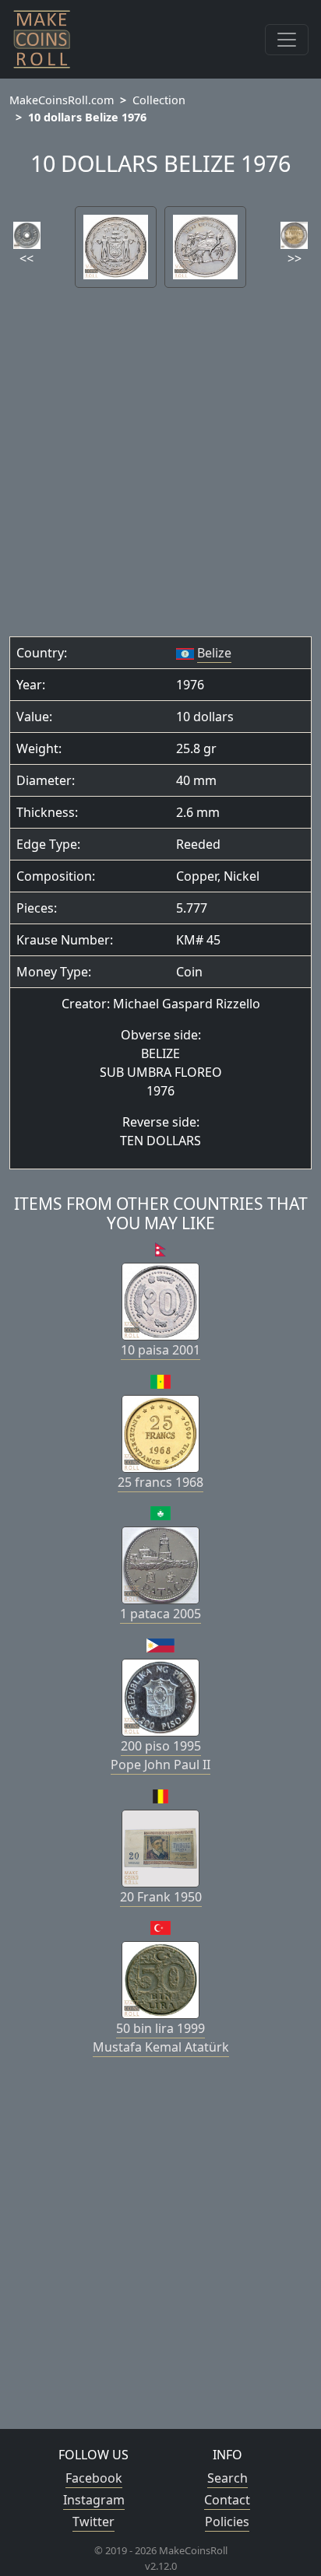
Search (228, 2478)
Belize (214, 653)
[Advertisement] (160, 468)
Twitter (93, 2522)
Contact (227, 2500)
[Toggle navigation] (287, 40)
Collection (159, 100)
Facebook (94, 2478)
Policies (227, 2522)
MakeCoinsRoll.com (62, 100)
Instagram (94, 2500)
